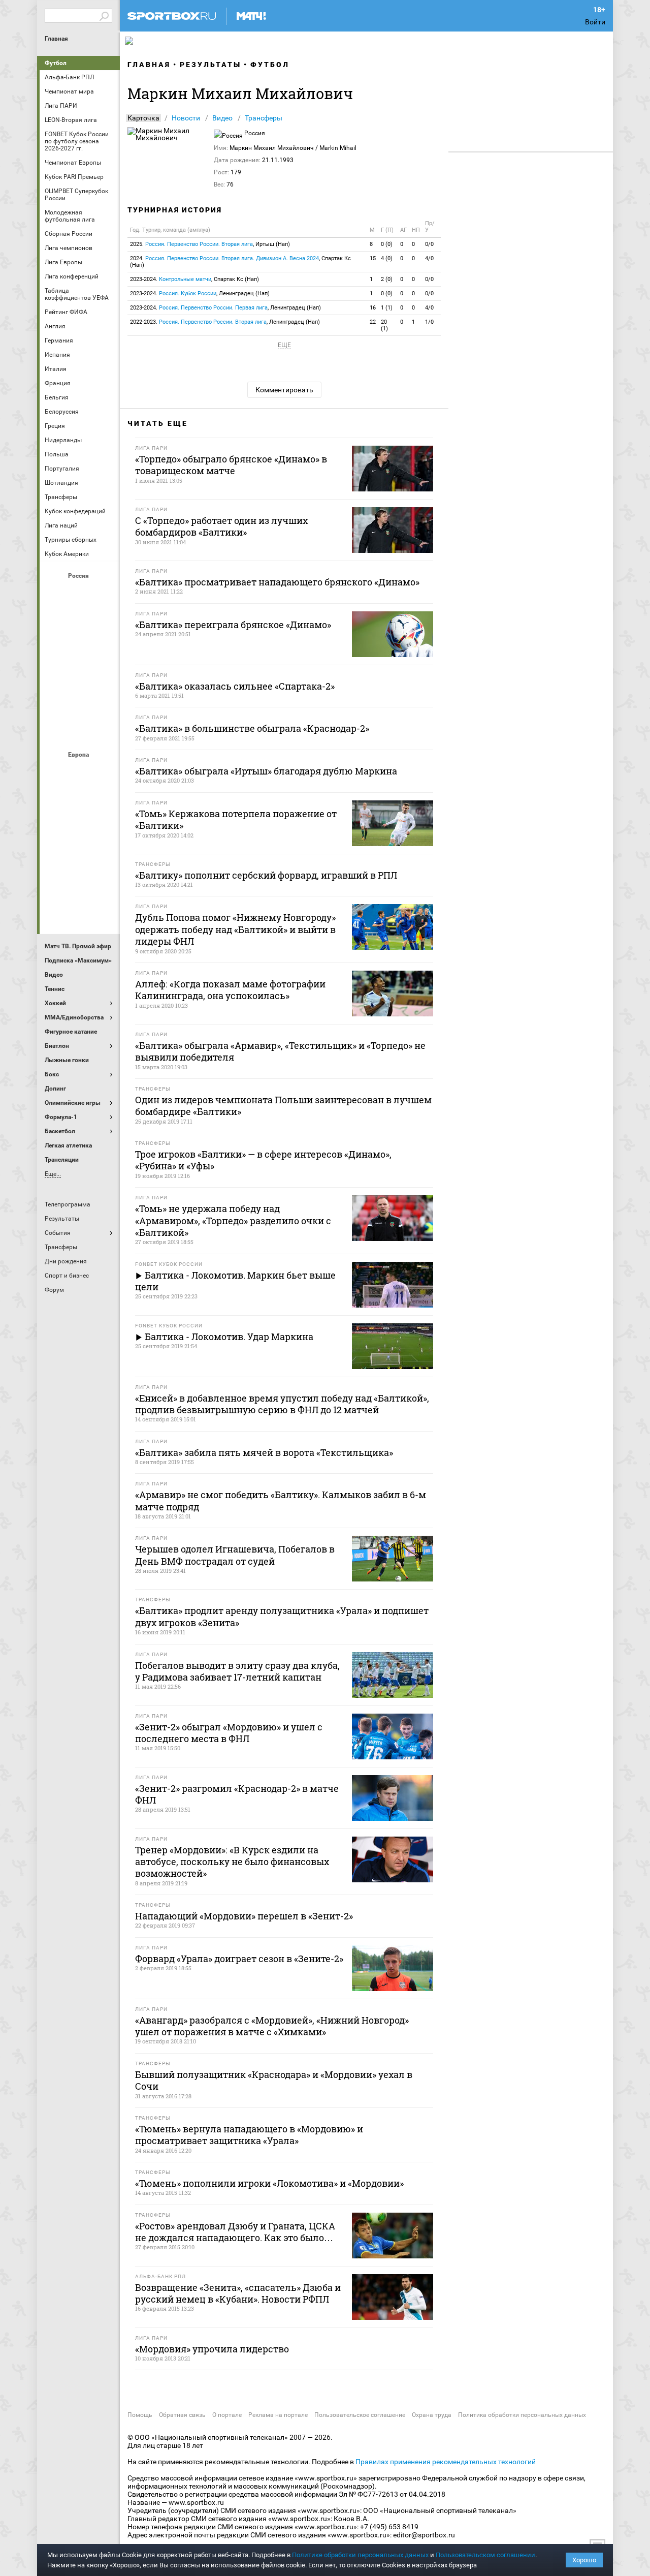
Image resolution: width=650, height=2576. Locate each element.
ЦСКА (80, 730)
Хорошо (584, 2560)
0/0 (429, 244)
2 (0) (387, 279)
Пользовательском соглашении (485, 2555)
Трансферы (264, 118)
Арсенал (55, 772)
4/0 (429, 258)
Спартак (80, 703)
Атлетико (80, 772)
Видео (222, 118)
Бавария (104, 772)
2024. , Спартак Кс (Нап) (240, 262)
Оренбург (55, 675)
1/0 (429, 322)
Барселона (55, 799)
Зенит (104, 620)
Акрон (55, 593)
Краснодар (55, 648)
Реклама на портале (278, 2415)
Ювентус (80, 909)
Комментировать (284, 390)
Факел (104, 703)
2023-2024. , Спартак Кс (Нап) (194, 279)
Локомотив (104, 648)
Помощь (140, 2415)
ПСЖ (104, 854)
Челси (104, 882)
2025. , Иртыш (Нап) (210, 244)
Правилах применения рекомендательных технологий (446, 2462)
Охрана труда (432, 2415)
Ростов (80, 675)
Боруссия (80, 799)
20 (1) (384, 325)
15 (373, 258)
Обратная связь (182, 2415)
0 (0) (387, 244)
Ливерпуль (55, 827)
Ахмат (80, 593)
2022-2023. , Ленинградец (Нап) (225, 322)
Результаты (210, 65)
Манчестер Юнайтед (104, 827)
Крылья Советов (80, 648)
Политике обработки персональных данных (360, 2555)
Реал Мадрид (55, 882)
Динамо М (80, 620)
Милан (55, 854)
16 (373, 308)
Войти (595, 22)
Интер (104, 799)
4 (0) (387, 258)
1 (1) (387, 308)
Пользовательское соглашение (360, 2415)
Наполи (80, 854)
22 (373, 322)
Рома (80, 882)
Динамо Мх (55, 620)
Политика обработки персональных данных (522, 2415)
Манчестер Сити (80, 827)
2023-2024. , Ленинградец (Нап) (200, 293)
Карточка (143, 118)
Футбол (56, 63)
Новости (186, 118)
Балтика (104, 593)
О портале (227, 2415)
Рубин (55, 703)
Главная (56, 39)
